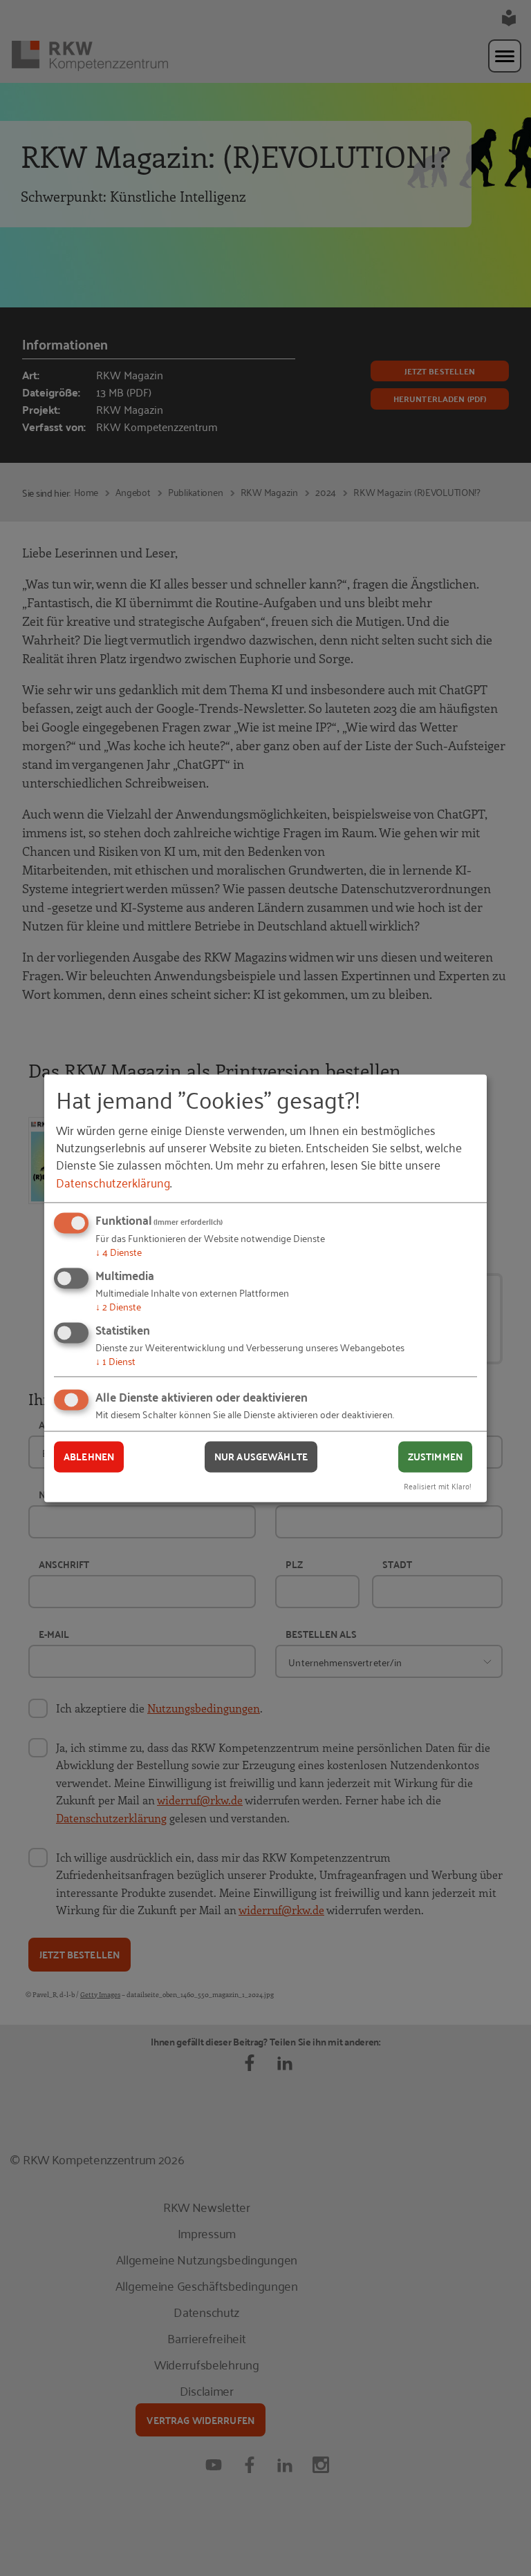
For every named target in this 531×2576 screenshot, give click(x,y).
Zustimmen (435, 1457)
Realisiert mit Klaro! (438, 1486)
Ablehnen (89, 1457)
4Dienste (119, 1252)
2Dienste (118, 1306)
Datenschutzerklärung (113, 1182)
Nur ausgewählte (261, 1457)
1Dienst (115, 1361)
